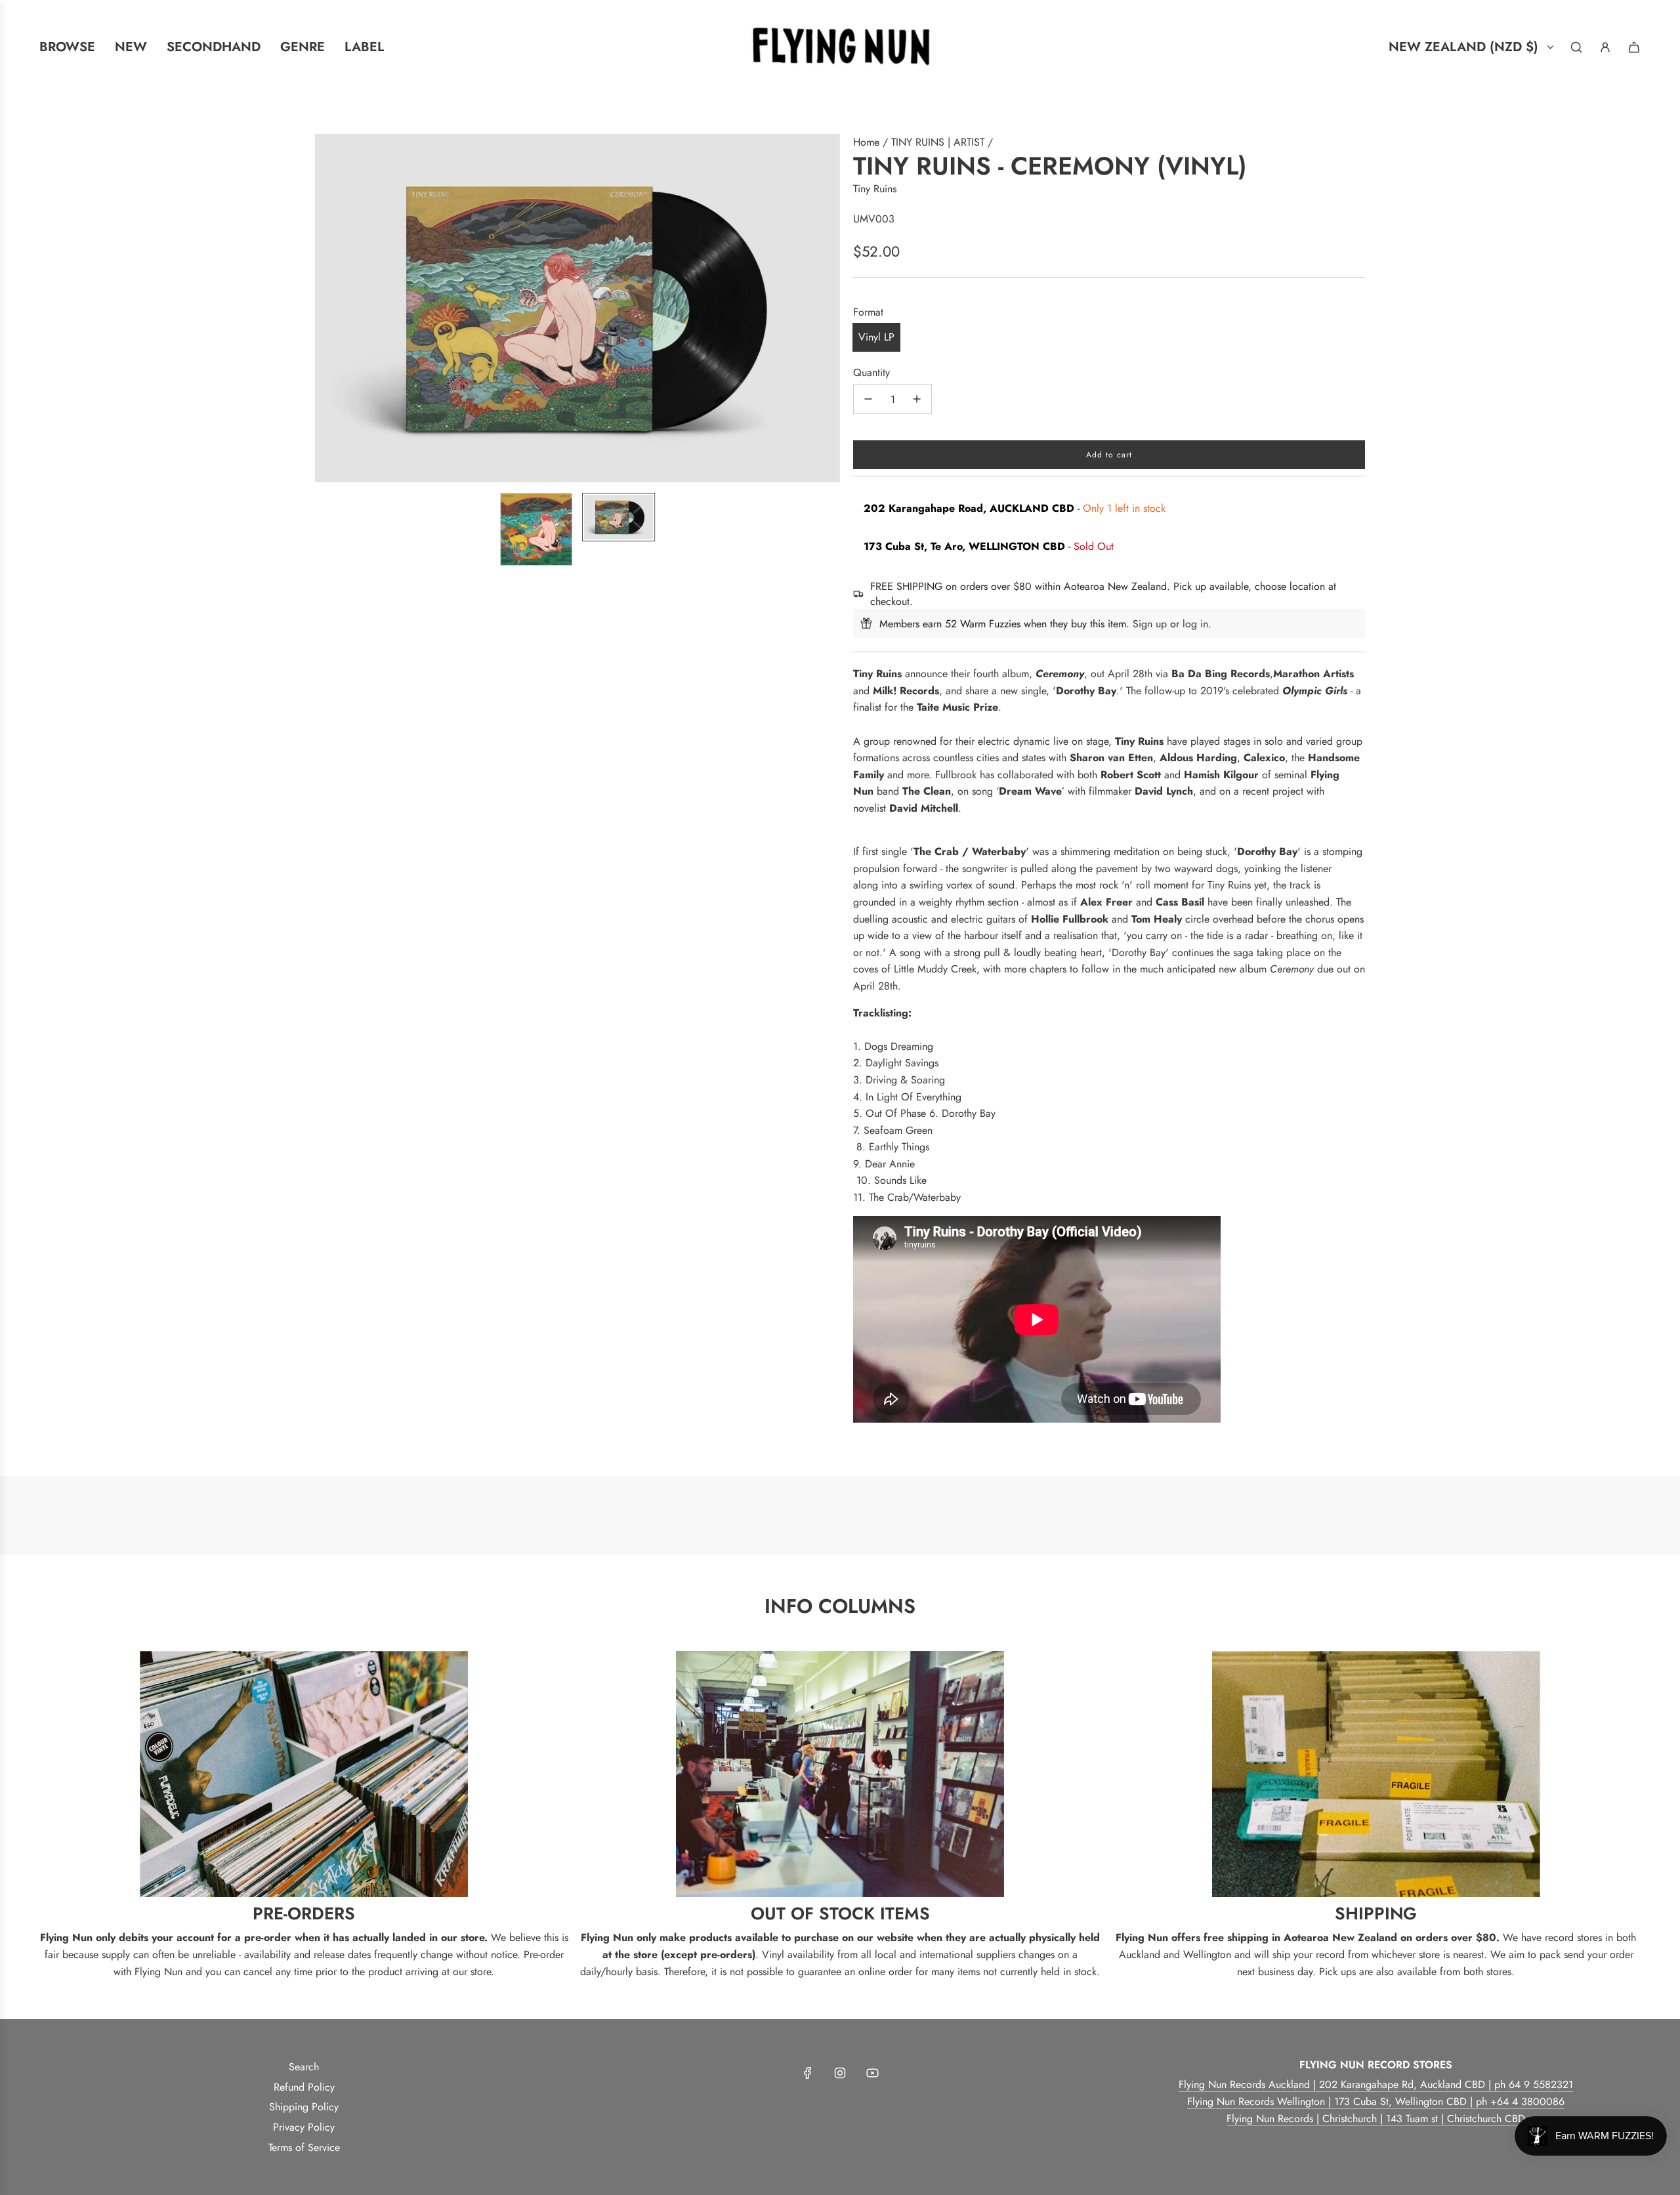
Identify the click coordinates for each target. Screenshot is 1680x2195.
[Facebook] (808, 2073)
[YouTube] (872, 2073)
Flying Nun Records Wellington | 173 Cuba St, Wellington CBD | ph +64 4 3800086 (1376, 2101)
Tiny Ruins (875, 189)
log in (1195, 624)
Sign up (1150, 624)
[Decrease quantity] (868, 399)
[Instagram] (840, 2073)
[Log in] (1605, 47)
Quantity (871, 372)
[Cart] (1634, 47)
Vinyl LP (876, 337)
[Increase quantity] (917, 399)
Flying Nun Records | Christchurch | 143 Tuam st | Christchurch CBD (1376, 2119)
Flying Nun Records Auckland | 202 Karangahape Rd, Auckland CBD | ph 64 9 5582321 (1376, 2084)
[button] (325, 308)
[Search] (1576, 47)
